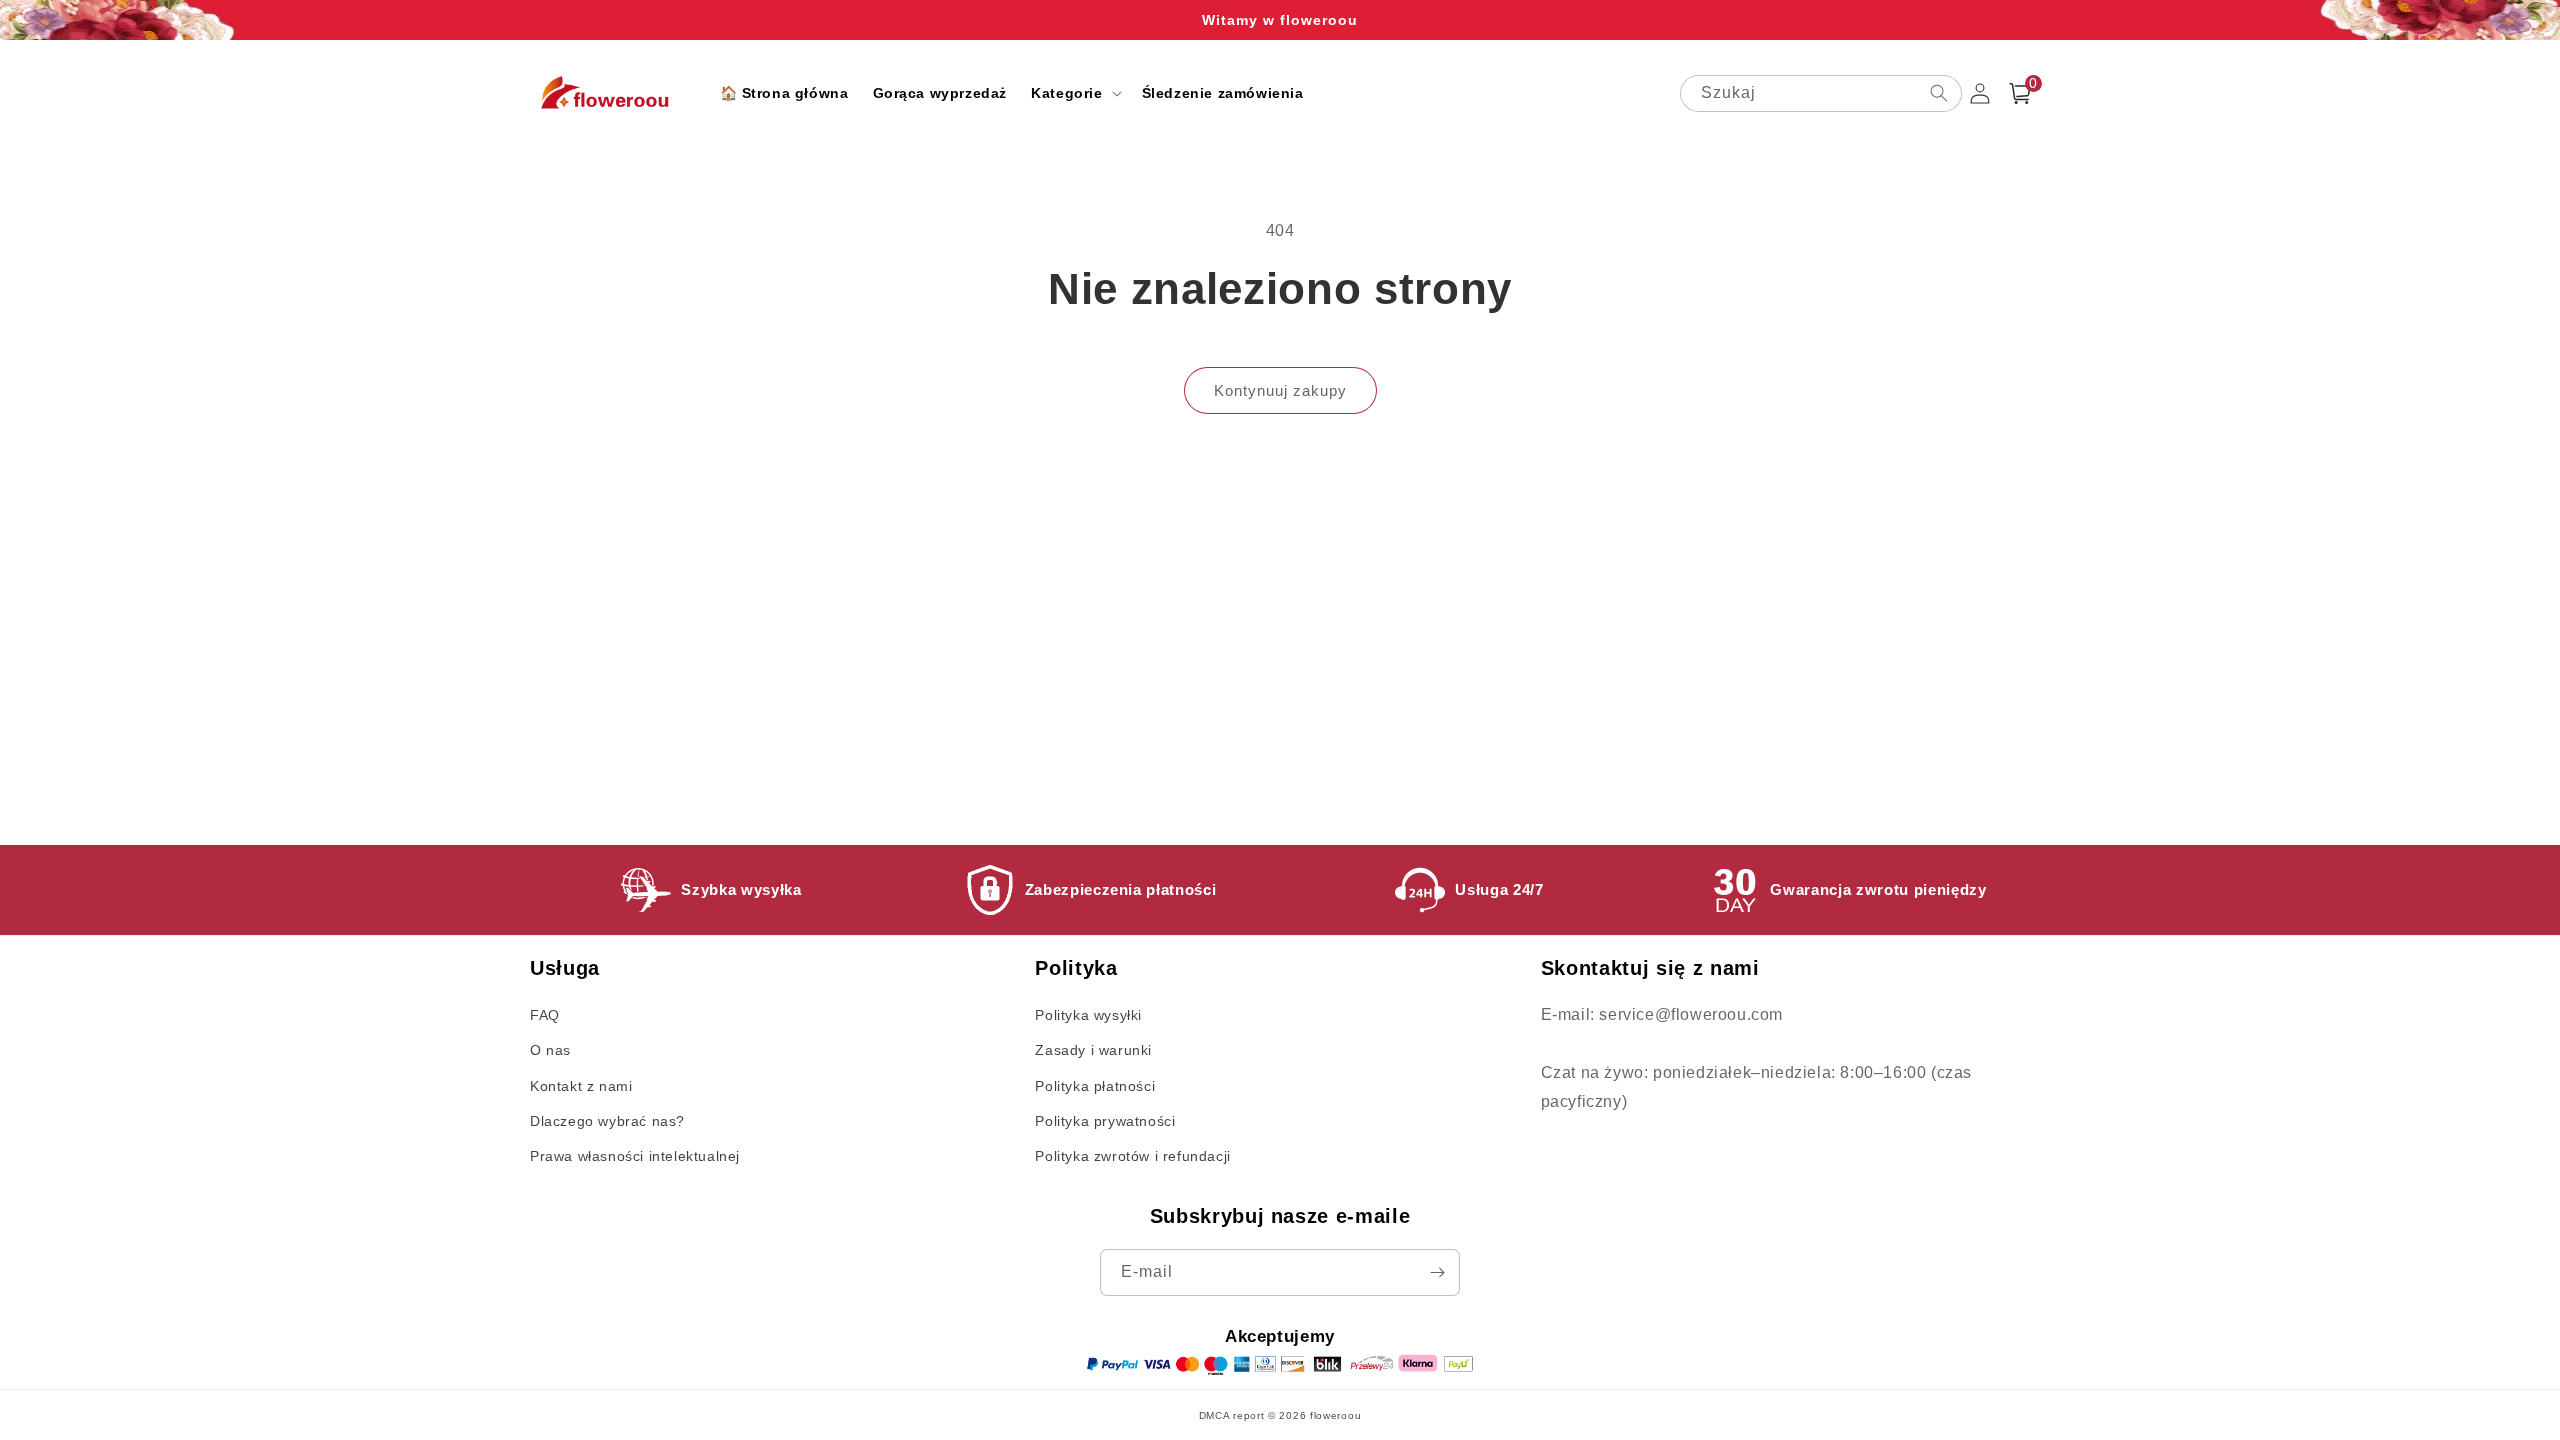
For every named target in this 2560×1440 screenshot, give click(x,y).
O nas (550, 1050)
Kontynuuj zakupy (1280, 390)
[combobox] (1821, 93)
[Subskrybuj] (1437, 1272)
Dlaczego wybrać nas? (607, 1121)
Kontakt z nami (581, 1086)
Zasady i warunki (1093, 1050)
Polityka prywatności (1105, 1121)
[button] (1074, 93)
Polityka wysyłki (1088, 1015)
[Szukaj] (1939, 93)
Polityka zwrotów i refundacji (1132, 1156)
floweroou (1335, 1415)
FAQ (545, 1015)
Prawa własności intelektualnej (635, 1156)
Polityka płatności (1095, 1086)
